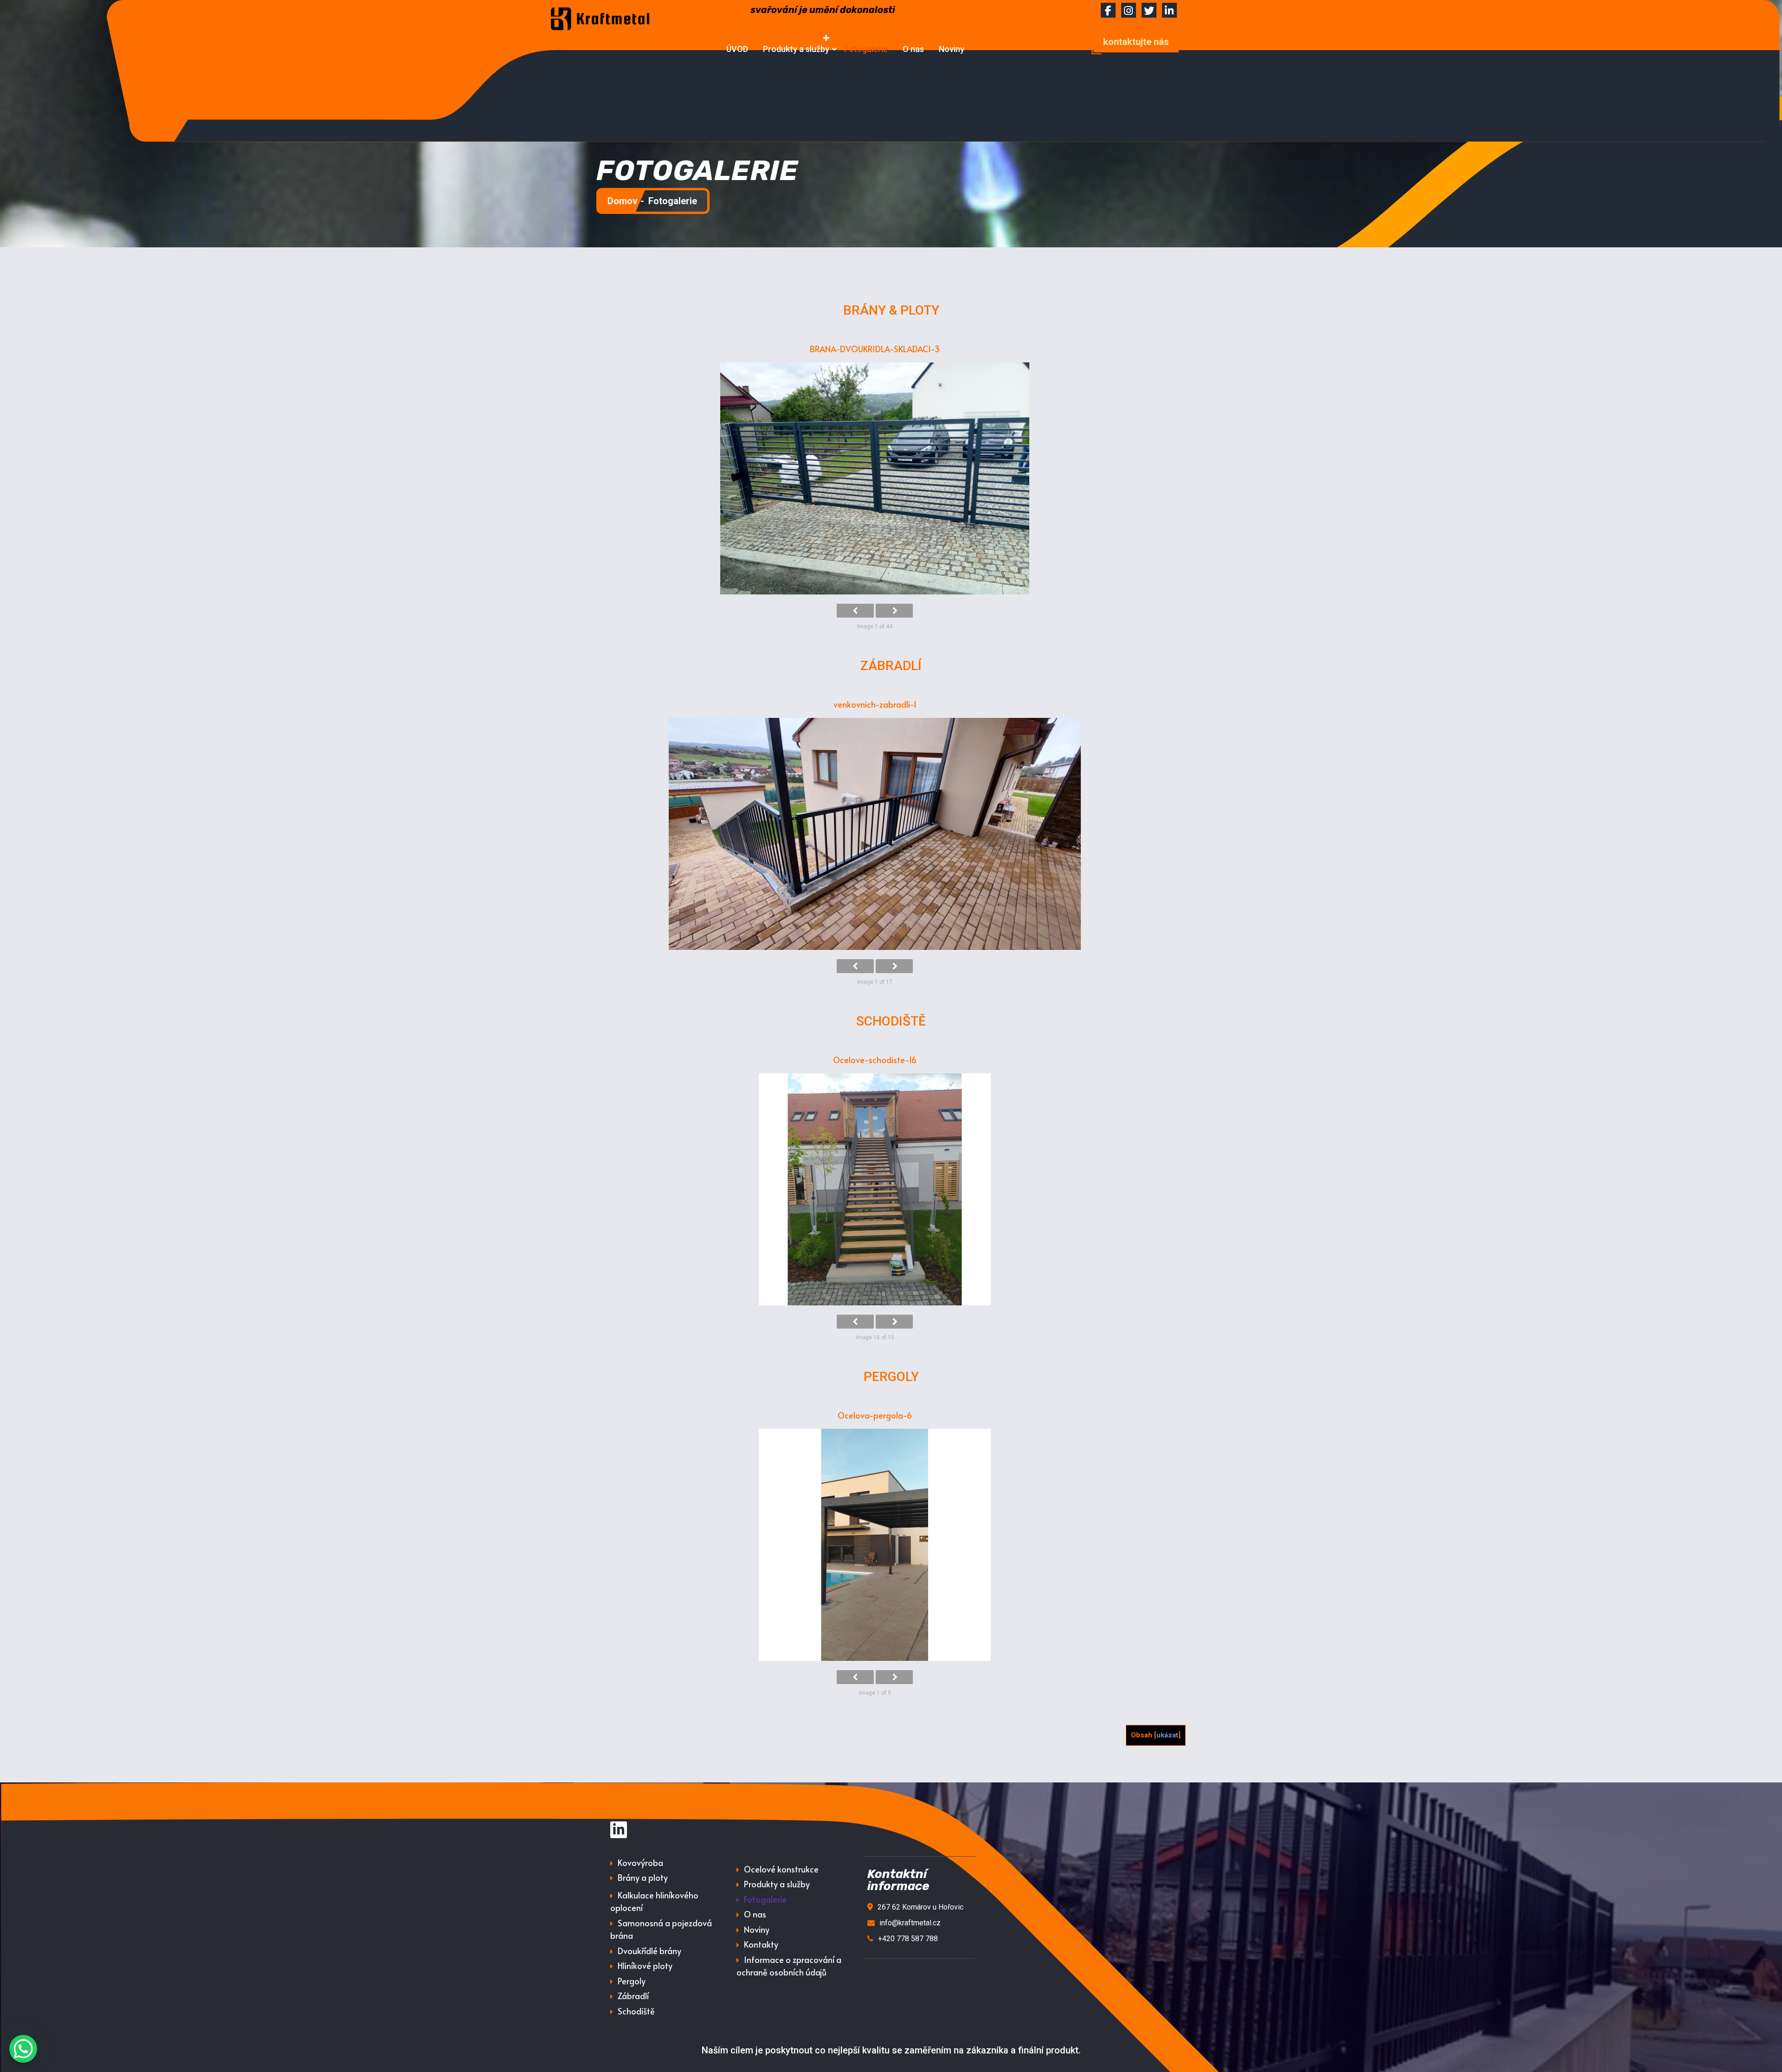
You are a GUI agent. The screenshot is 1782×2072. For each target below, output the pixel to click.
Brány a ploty (643, 1877)
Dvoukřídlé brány (649, 1951)
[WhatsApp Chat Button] (23, 2049)
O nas (913, 49)
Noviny (952, 49)
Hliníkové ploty (645, 1965)
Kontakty (761, 1944)
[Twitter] (1149, 12)
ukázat (1167, 1735)
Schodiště (636, 2011)
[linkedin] (1169, 12)
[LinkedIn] (619, 1830)
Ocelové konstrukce (781, 1869)
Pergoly (632, 1981)
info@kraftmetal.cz (910, 1923)
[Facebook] (1108, 12)
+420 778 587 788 (908, 1939)
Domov (623, 201)
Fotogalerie (866, 49)
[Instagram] (1129, 12)
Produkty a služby (796, 49)
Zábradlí (633, 1996)
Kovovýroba (640, 1862)
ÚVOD (737, 49)
